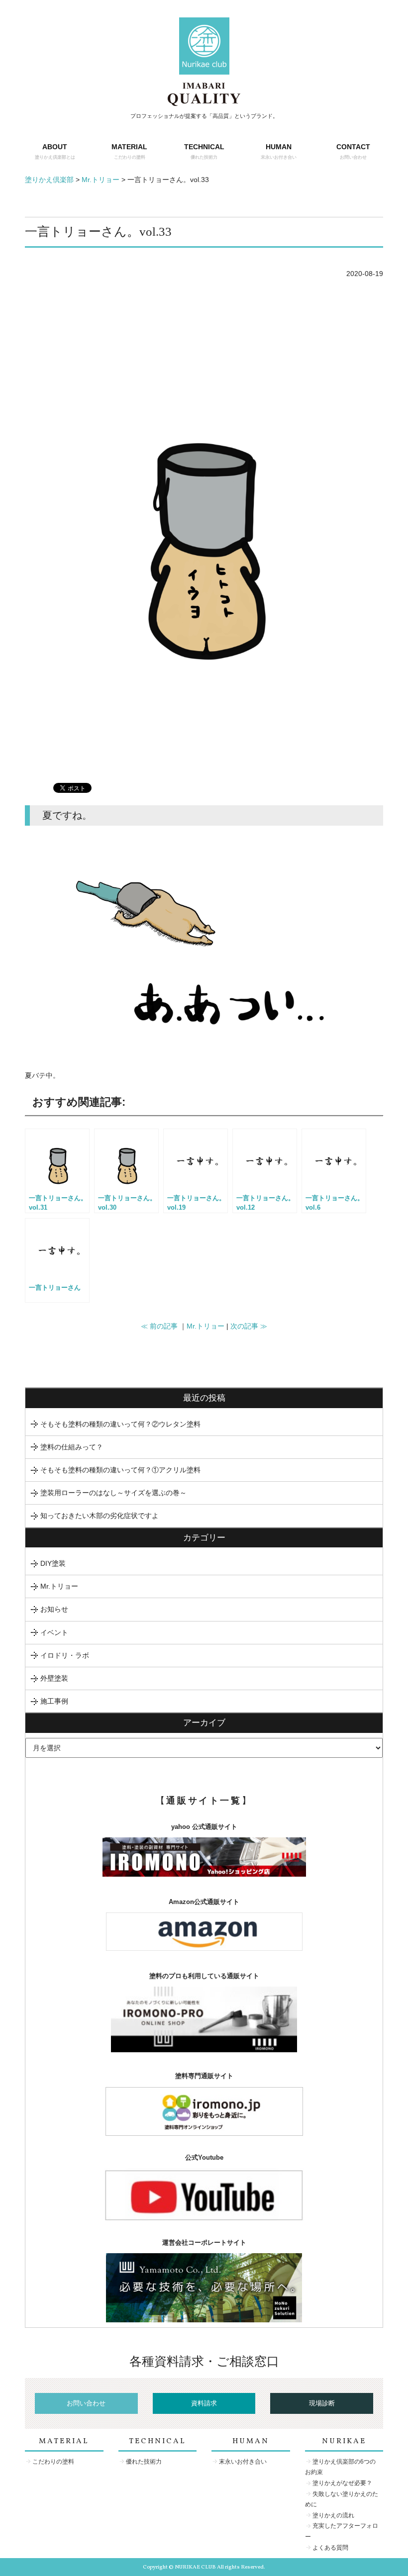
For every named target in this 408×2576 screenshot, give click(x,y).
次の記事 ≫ (249, 1326)
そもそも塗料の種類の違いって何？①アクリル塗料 (120, 1470)
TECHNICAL (204, 151)
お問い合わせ (86, 2403)
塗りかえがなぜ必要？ (342, 2483)
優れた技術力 (144, 2462)
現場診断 (322, 2403)
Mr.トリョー (205, 1326)
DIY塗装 (53, 1563)
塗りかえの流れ (333, 2515)
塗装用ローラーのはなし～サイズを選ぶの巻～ (113, 1493)
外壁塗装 (54, 1678)
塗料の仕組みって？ (72, 1447)
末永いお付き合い (243, 2462)
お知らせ (54, 1609)
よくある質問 (330, 2548)
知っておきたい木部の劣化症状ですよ (100, 1516)
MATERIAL (129, 151)
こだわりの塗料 (53, 2462)
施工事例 (54, 1701)
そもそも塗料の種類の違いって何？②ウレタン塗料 (120, 1424)
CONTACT (353, 151)
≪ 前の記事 (159, 1326)
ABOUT (55, 151)
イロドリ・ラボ (65, 1655)
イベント (54, 1632)
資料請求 (204, 2403)
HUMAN (279, 151)
